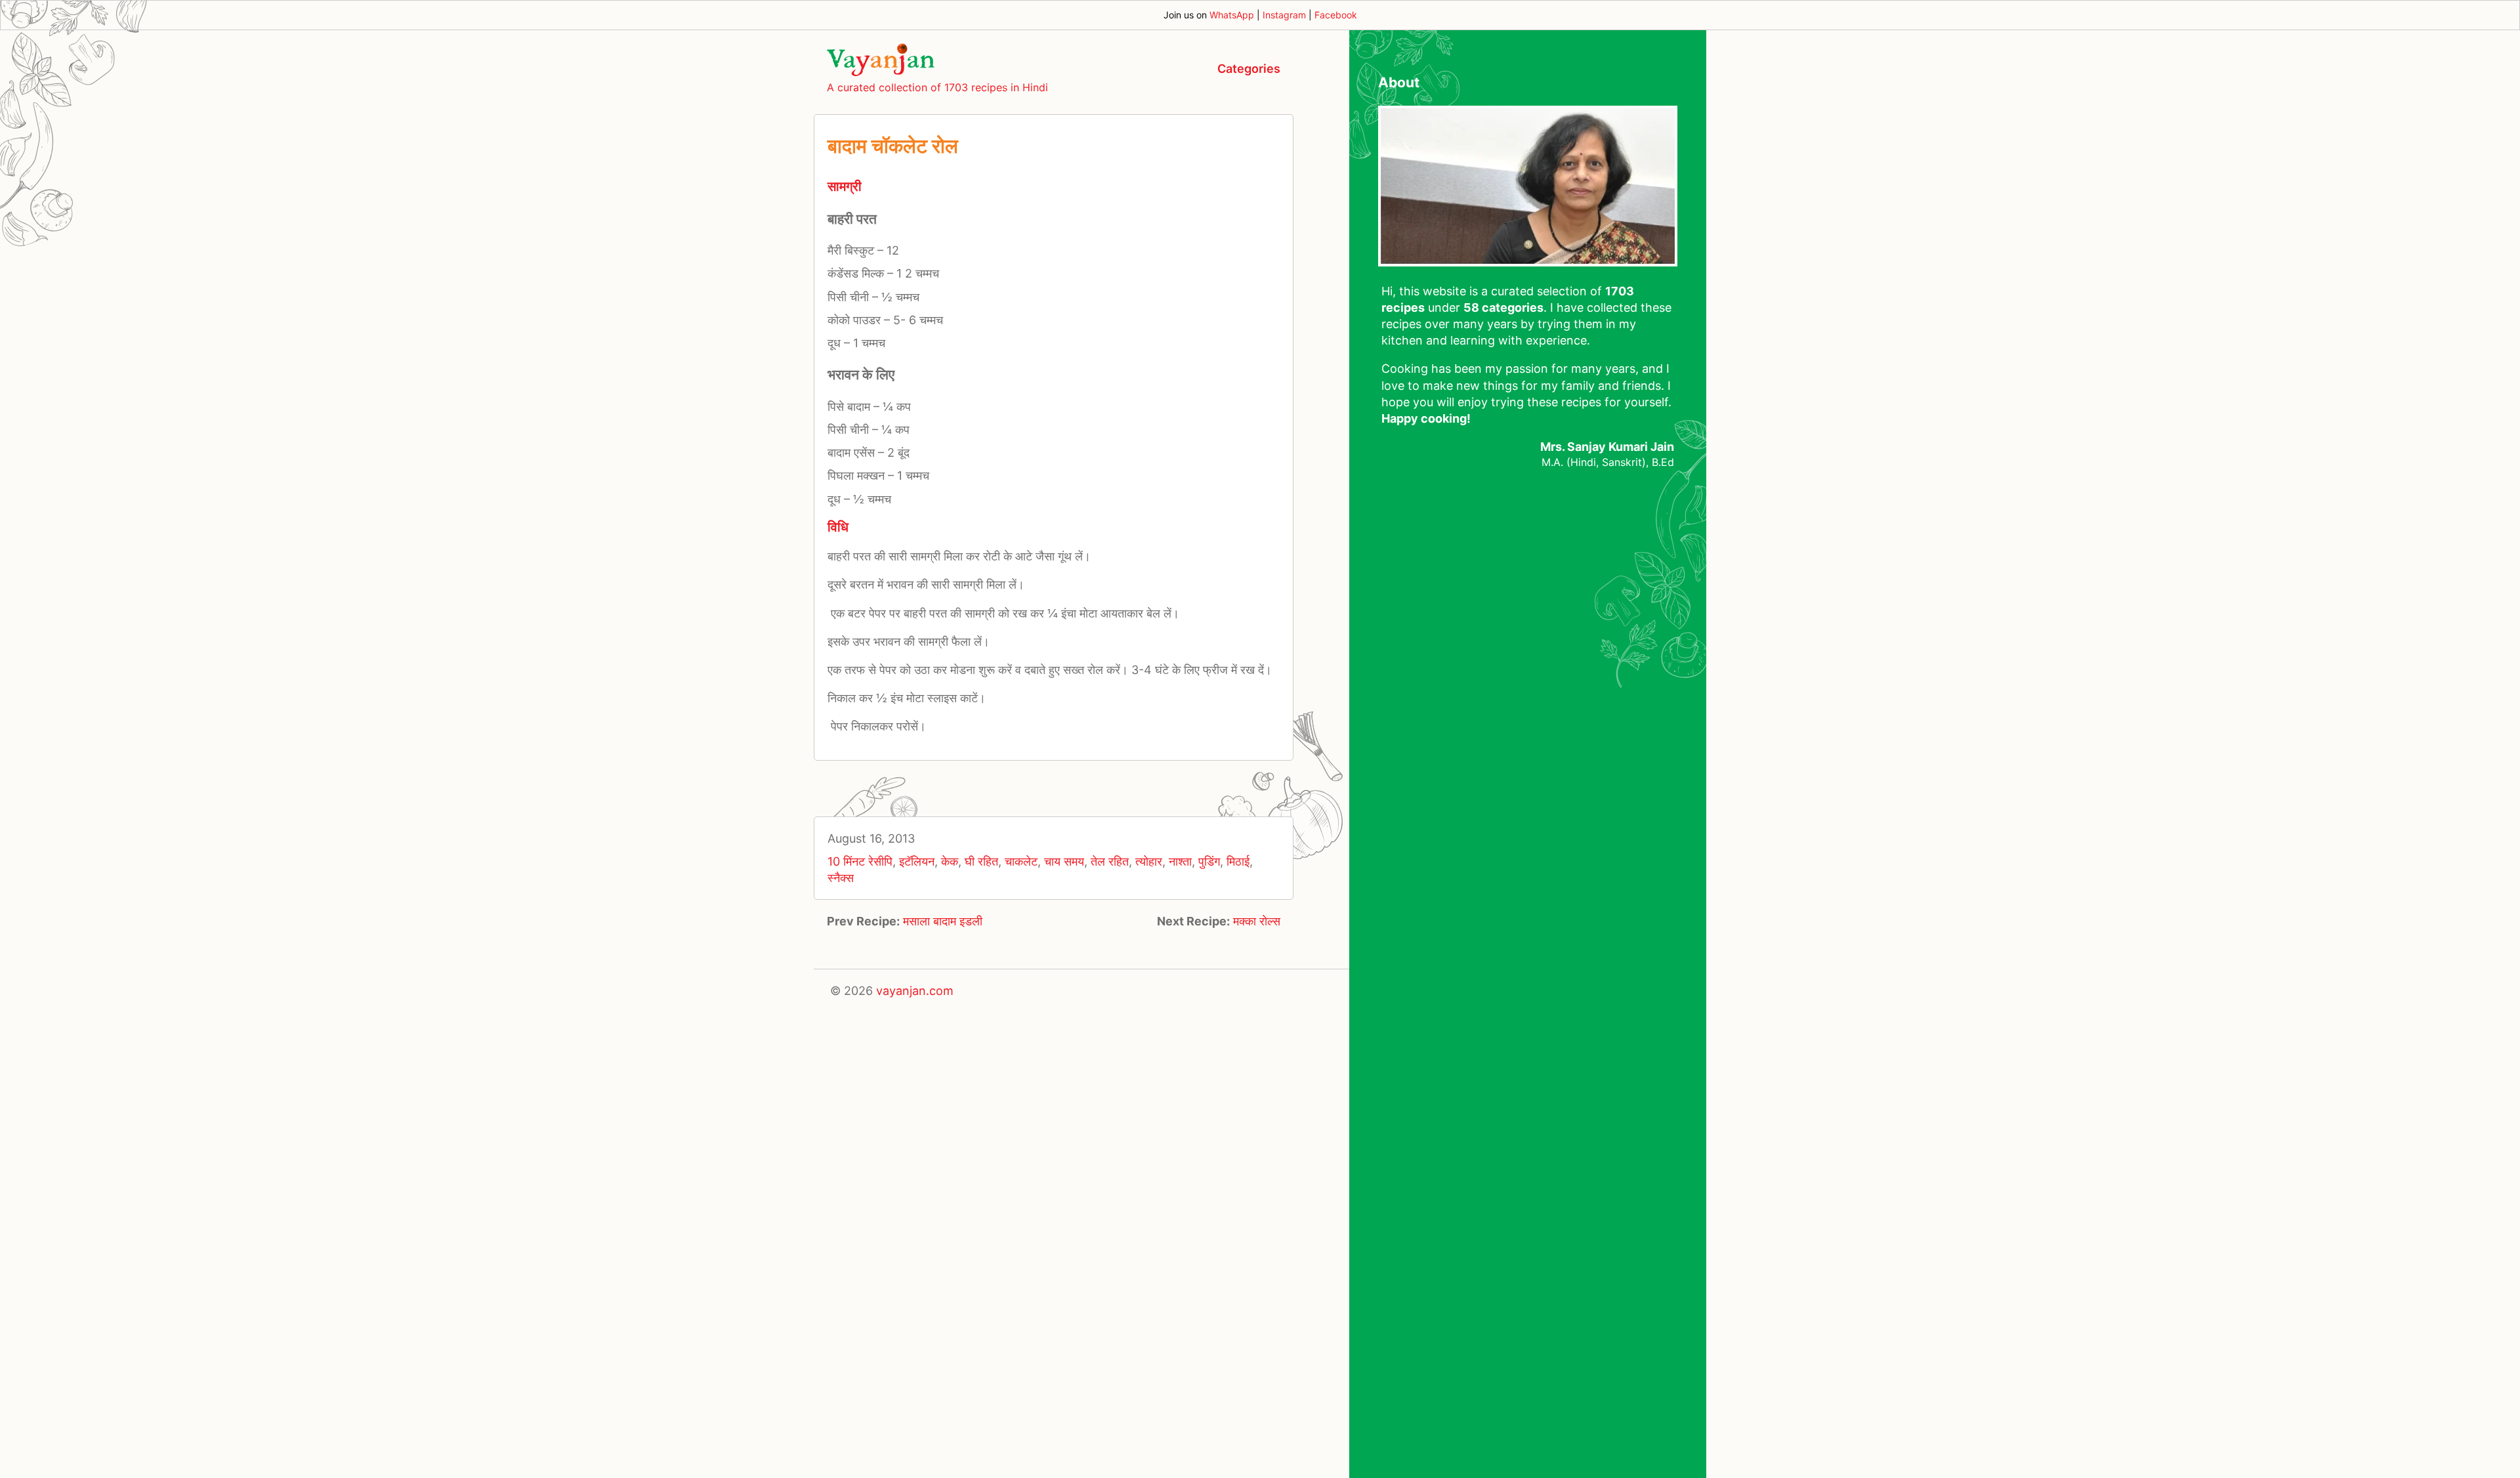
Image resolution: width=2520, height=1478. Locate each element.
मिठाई (1238, 861)
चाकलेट (1021, 861)
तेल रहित (1110, 861)
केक (950, 861)
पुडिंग (1209, 861)
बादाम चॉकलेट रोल (893, 146)
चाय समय (1064, 861)
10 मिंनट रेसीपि (860, 861)
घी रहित (981, 861)
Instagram (1284, 15)
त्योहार (1149, 861)
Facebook (1336, 15)
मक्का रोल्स (1257, 921)
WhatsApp (1232, 15)
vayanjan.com (915, 991)
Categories (1249, 69)
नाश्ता (1180, 861)
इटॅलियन (917, 861)
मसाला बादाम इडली (943, 921)
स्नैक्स (841, 878)
